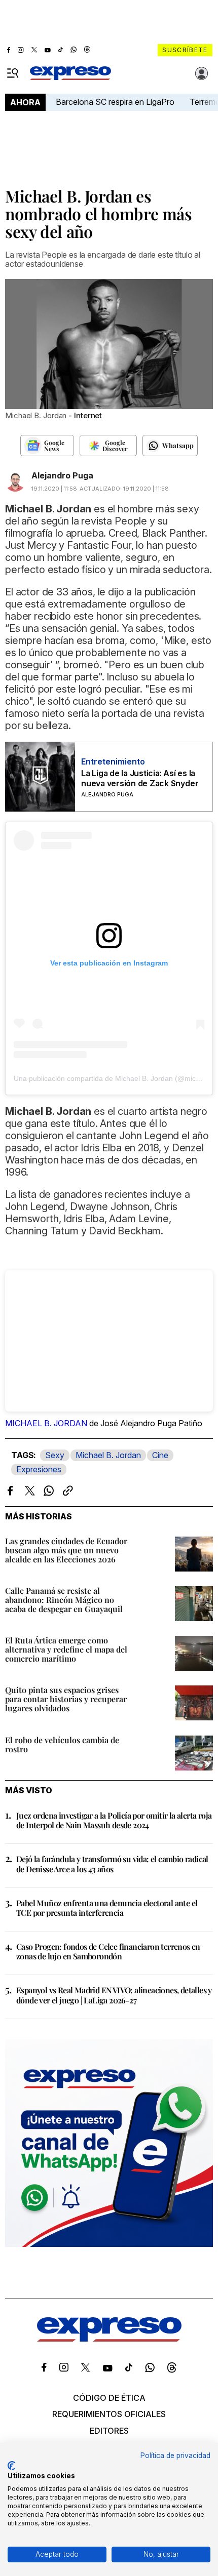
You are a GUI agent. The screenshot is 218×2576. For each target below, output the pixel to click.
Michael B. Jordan (108, 1455)
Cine (160, 1455)
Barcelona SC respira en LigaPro (115, 102)
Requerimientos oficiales (109, 2414)
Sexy (55, 1455)
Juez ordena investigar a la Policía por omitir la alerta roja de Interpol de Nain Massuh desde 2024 (114, 1820)
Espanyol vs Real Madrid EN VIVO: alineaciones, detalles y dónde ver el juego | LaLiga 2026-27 (114, 1995)
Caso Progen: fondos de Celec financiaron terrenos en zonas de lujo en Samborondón (108, 1951)
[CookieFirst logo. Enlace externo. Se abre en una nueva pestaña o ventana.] (11, 2466)
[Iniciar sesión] (202, 73)
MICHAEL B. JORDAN (46, 1423)
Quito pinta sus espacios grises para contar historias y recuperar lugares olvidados (66, 1699)
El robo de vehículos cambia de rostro (62, 1744)
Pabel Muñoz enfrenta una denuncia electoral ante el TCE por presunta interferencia (107, 1908)
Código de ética (109, 2398)
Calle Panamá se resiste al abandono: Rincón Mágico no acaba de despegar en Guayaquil (64, 1600)
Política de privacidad (175, 2456)
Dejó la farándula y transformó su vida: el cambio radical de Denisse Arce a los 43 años (112, 1864)
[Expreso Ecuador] (109, 2339)
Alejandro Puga (62, 475)
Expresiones (39, 1469)
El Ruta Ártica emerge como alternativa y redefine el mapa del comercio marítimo (66, 1649)
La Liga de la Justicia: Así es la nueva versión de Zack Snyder (140, 778)
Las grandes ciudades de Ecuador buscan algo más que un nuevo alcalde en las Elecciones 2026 (66, 1550)
